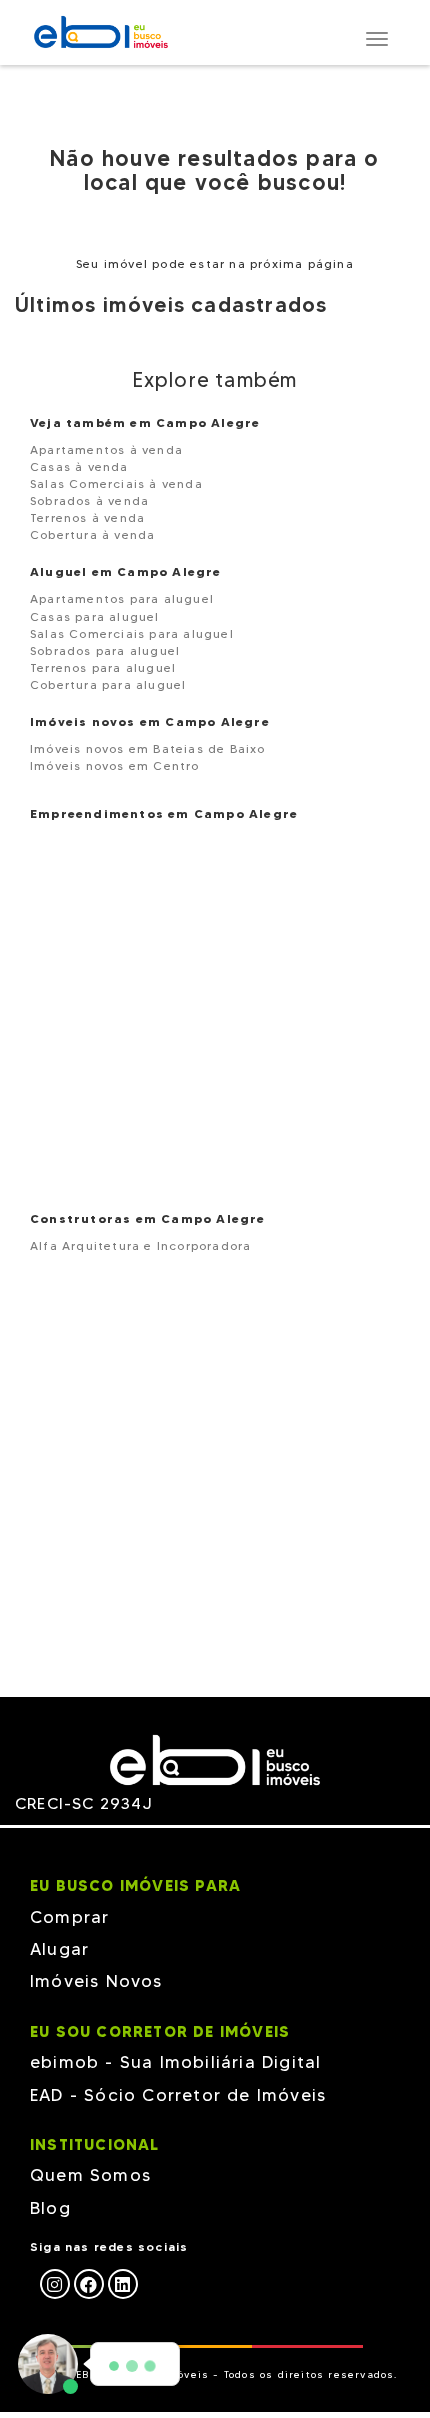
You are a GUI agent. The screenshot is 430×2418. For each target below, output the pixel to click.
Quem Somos (90, 2175)
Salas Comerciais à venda (116, 483)
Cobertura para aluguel (108, 684)
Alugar (59, 1949)
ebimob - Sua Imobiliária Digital (175, 2062)
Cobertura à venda (92, 534)
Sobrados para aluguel (105, 650)
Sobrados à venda (89, 500)
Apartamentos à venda (106, 449)
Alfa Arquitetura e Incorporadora (140, 1245)
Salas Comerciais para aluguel (132, 633)
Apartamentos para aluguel (122, 598)
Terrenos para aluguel (103, 667)
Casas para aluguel (95, 616)
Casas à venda (79, 466)
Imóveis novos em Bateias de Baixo (148, 748)
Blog (50, 2208)
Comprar (69, 1917)
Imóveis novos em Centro (115, 765)
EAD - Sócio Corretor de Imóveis (178, 2095)
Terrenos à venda (87, 517)
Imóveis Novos (96, 1981)
